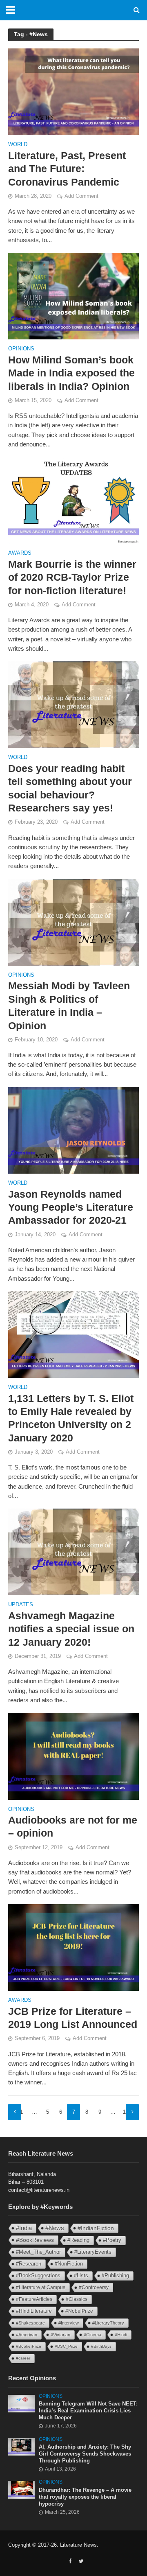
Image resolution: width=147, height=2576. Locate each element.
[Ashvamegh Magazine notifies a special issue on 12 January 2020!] (73, 1552)
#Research (29, 2264)
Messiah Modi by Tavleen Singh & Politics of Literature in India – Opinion (69, 1005)
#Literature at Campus (41, 2287)
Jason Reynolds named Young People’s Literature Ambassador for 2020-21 (71, 1207)
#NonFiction (69, 2264)
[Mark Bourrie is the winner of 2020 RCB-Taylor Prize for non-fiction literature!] (73, 500)
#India (24, 2228)
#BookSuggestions (38, 2275)
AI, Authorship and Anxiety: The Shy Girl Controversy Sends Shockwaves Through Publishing (85, 2454)
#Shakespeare (30, 2323)
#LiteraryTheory (108, 2323)
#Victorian (60, 2335)
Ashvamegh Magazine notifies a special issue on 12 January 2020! (71, 1629)
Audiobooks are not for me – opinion (73, 1826)
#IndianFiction (96, 2228)
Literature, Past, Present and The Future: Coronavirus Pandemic (67, 169)
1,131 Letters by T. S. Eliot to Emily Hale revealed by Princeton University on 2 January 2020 (71, 1418)
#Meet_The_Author (38, 2252)
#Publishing (115, 2276)
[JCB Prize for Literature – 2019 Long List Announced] (73, 1947)
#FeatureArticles (34, 2299)
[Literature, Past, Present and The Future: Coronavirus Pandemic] (73, 91)
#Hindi (121, 2335)
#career (23, 2358)
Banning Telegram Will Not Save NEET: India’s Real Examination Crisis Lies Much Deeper (88, 2411)
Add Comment (81, 196)
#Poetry (112, 2240)
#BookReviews (35, 2240)
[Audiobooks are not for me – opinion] (73, 1756)
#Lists (81, 2275)
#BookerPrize (29, 2346)
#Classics (77, 2299)
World (18, 145)
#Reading (78, 2240)
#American (27, 2335)
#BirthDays (101, 2346)
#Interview (69, 2323)
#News (55, 2228)
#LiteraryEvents (93, 2252)
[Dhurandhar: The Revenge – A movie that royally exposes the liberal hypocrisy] (21, 2490)
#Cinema (92, 2335)
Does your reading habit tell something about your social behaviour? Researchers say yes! (70, 788)
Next (132, 2112)
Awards (20, 553)
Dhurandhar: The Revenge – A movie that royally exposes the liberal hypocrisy (85, 2497)
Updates (21, 1605)
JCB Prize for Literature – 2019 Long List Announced (73, 2018)
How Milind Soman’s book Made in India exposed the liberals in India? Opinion (71, 373)
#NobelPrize (79, 2311)
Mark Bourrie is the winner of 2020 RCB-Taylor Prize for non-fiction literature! (72, 577)
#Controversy (94, 2287)
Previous (15, 2112)
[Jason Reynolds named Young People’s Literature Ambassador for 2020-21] (73, 1129)
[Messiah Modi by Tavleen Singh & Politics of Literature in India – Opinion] (73, 922)
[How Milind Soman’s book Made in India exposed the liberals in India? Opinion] (73, 296)
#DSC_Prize (66, 2346)
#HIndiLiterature (34, 2311)
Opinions (21, 349)
